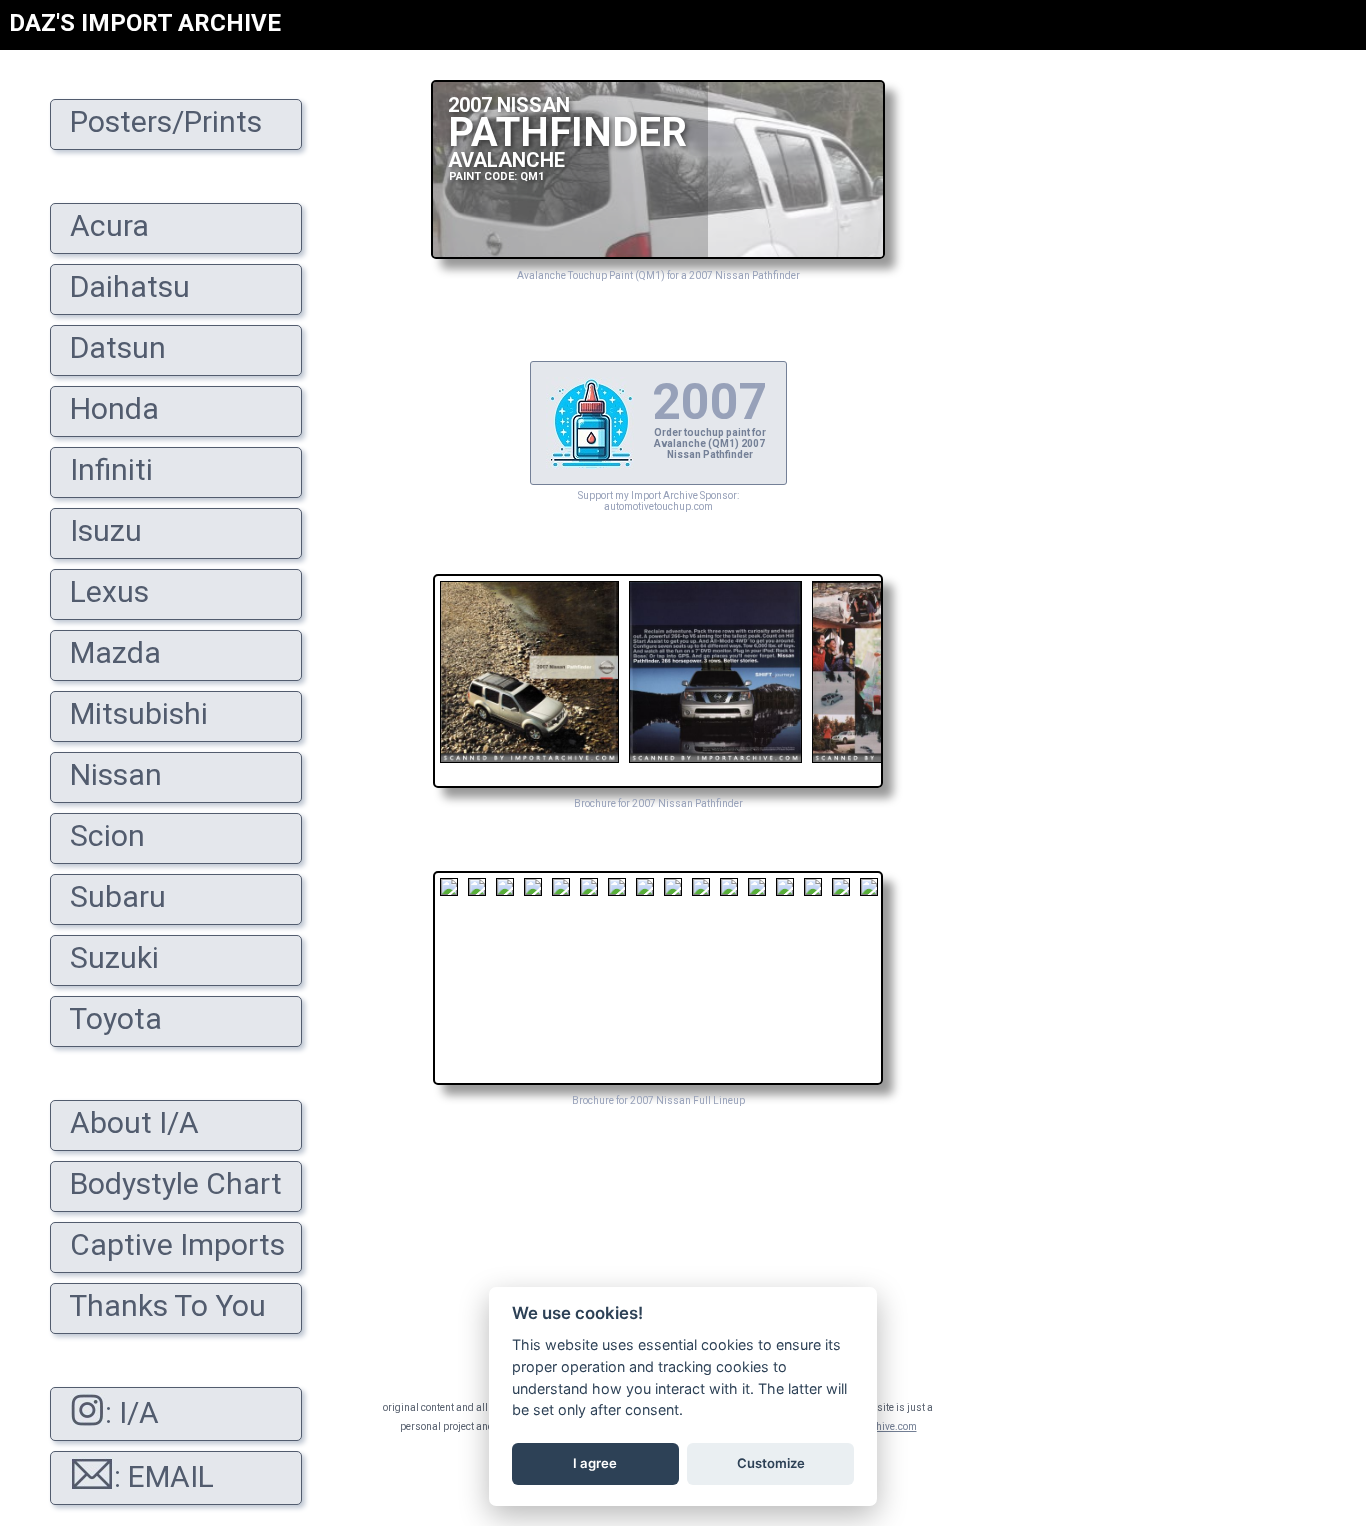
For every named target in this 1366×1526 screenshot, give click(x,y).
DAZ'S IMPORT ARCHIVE (145, 23)
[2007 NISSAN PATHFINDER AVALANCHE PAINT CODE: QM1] (658, 253)
